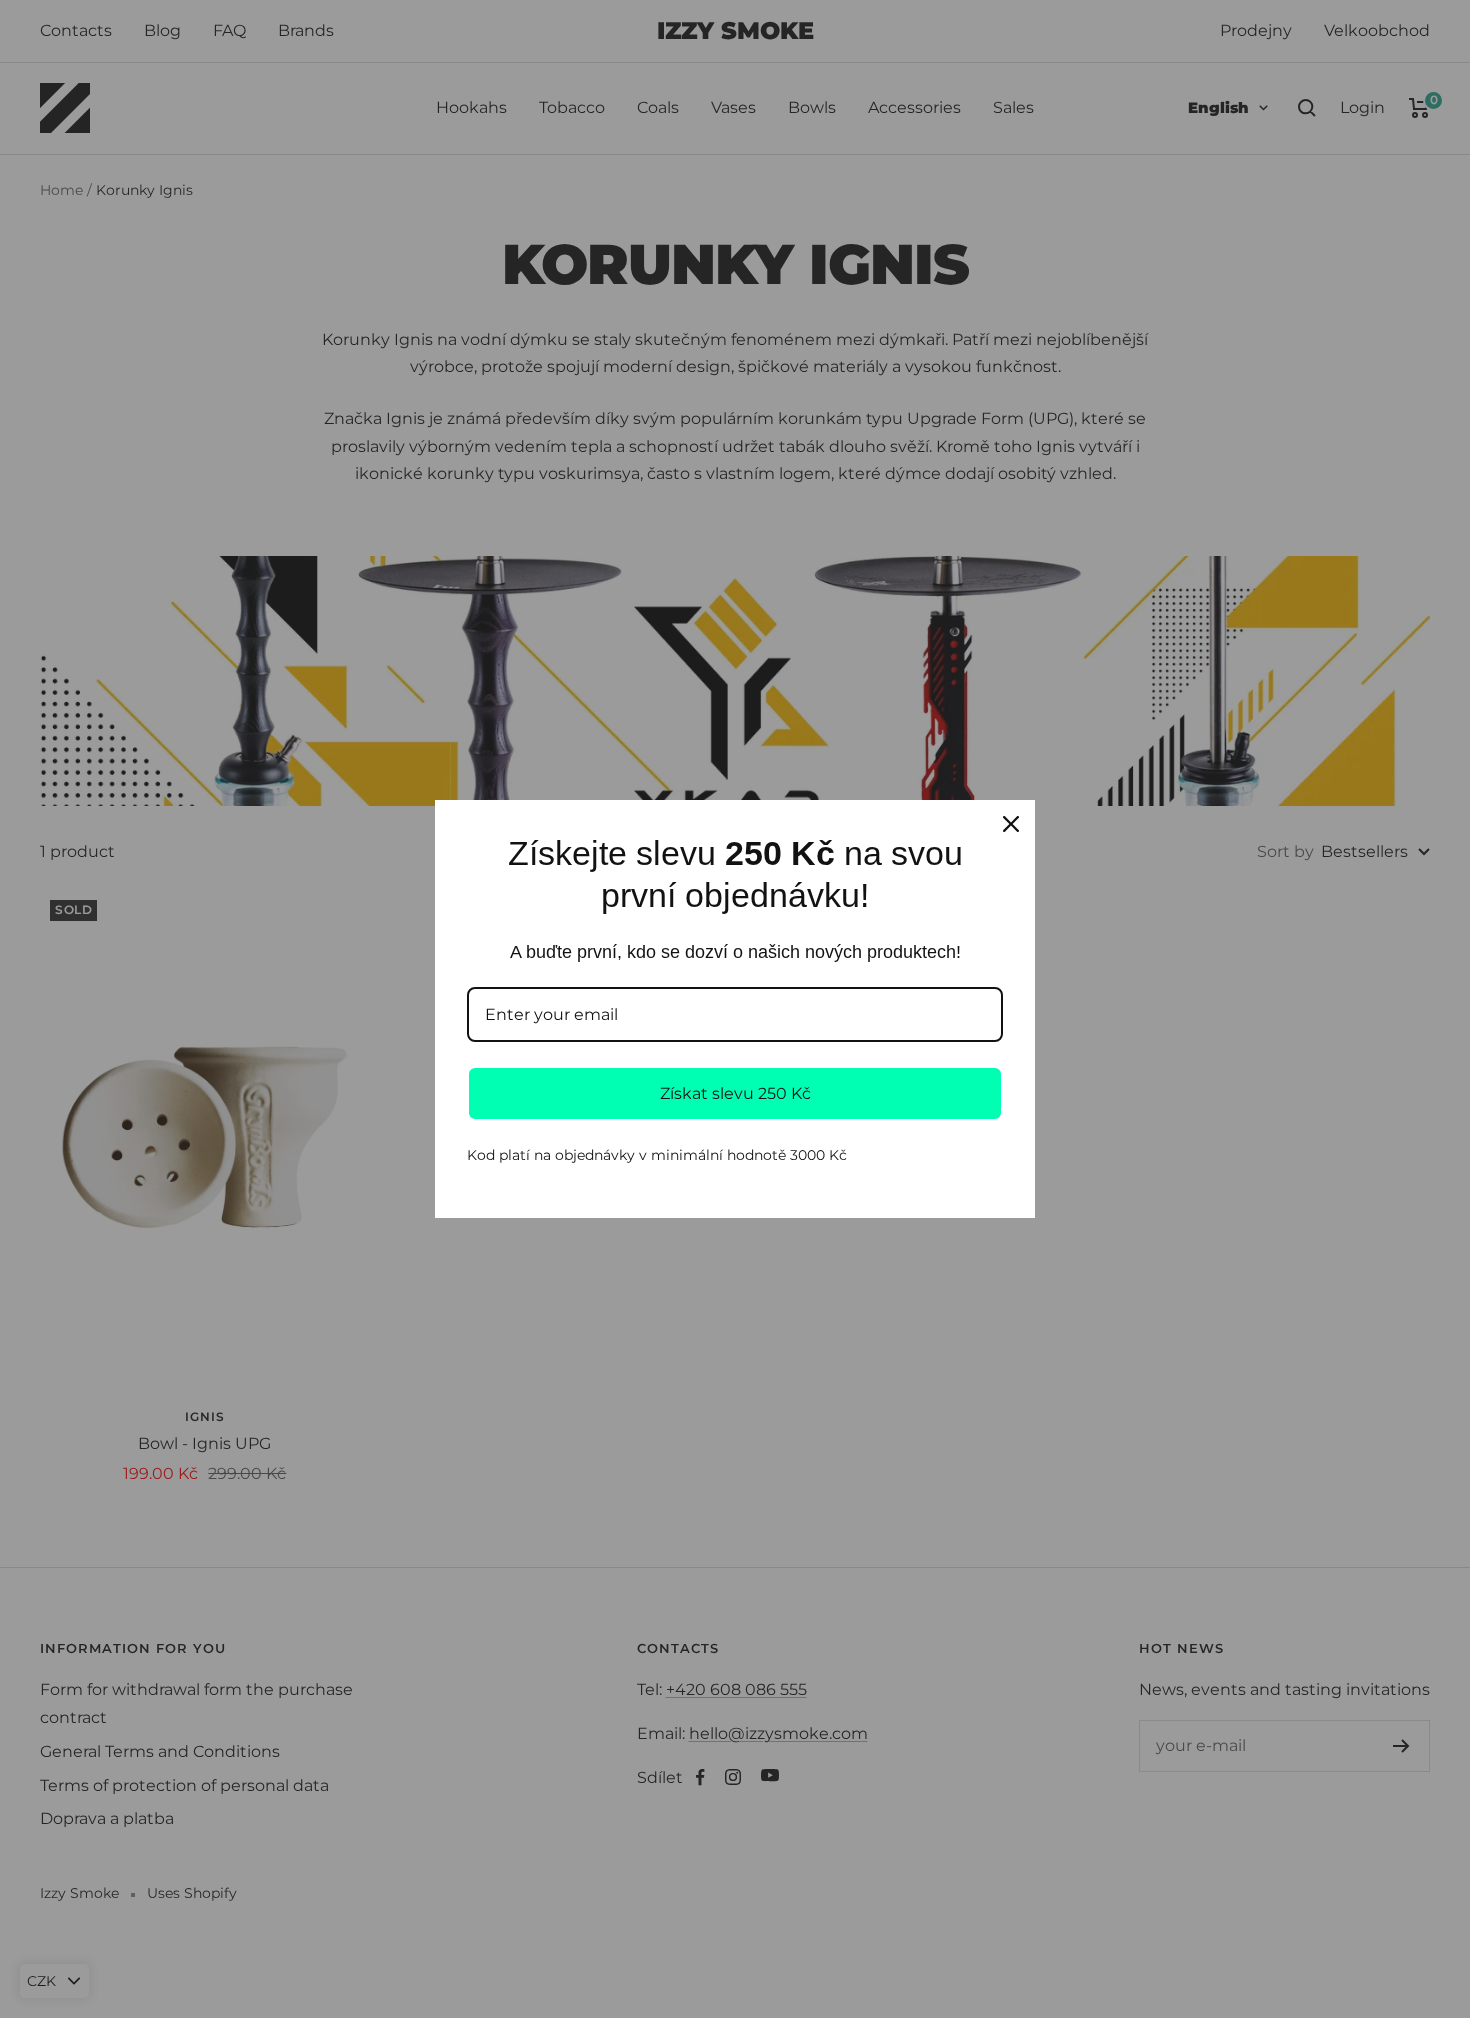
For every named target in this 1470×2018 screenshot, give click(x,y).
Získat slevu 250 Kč (735, 1093)
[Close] (1011, 824)
